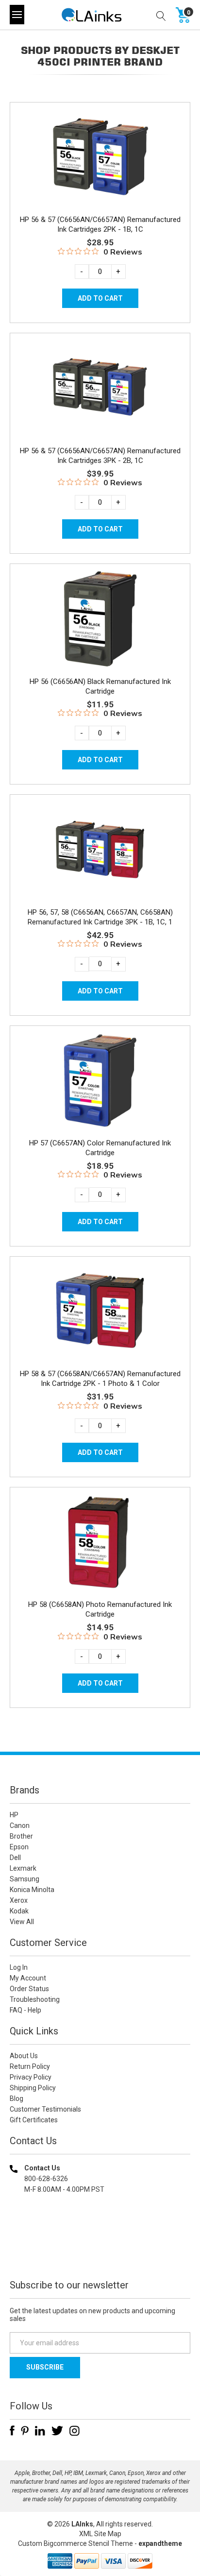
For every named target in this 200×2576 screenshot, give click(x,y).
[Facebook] (12, 2431)
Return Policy (30, 2066)
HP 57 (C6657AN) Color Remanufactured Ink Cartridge (100, 1148)
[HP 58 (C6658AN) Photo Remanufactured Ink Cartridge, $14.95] (100, 1542)
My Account (28, 1978)
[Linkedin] (40, 2431)
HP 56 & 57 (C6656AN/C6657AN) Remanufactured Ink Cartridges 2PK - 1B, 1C (100, 224)
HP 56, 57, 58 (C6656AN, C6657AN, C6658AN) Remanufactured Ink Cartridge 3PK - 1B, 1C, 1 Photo (100, 922)
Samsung (25, 1879)
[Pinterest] (25, 2431)
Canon (20, 1825)
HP (14, 1815)
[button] (100, 2252)
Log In (19, 1967)
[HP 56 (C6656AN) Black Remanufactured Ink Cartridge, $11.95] (100, 619)
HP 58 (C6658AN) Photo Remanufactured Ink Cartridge (100, 1609)
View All (22, 1922)
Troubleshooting (35, 1999)
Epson (19, 1847)
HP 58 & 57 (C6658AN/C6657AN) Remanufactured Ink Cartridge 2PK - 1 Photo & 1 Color (100, 1379)
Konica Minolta (32, 1890)
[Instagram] (75, 2431)
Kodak (19, 1911)
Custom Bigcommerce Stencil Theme (75, 2543)
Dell (15, 1858)
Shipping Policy (33, 2088)
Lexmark (23, 1868)
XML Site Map (100, 2534)
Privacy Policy (31, 2077)
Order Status (29, 1989)
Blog (17, 2098)
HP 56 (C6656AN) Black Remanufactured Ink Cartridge (100, 686)
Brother (21, 1836)
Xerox (19, 1900)
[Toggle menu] (17, 15)
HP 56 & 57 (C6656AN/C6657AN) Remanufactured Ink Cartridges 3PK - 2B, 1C (100, 456)
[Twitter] (57, 2431)
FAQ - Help (25, 2010)
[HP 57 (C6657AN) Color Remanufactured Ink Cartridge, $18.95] (100, 1081)
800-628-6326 (46, 2179)
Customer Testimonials (45, 2109)
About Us (24, 2056)
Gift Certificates (34, 2120)
